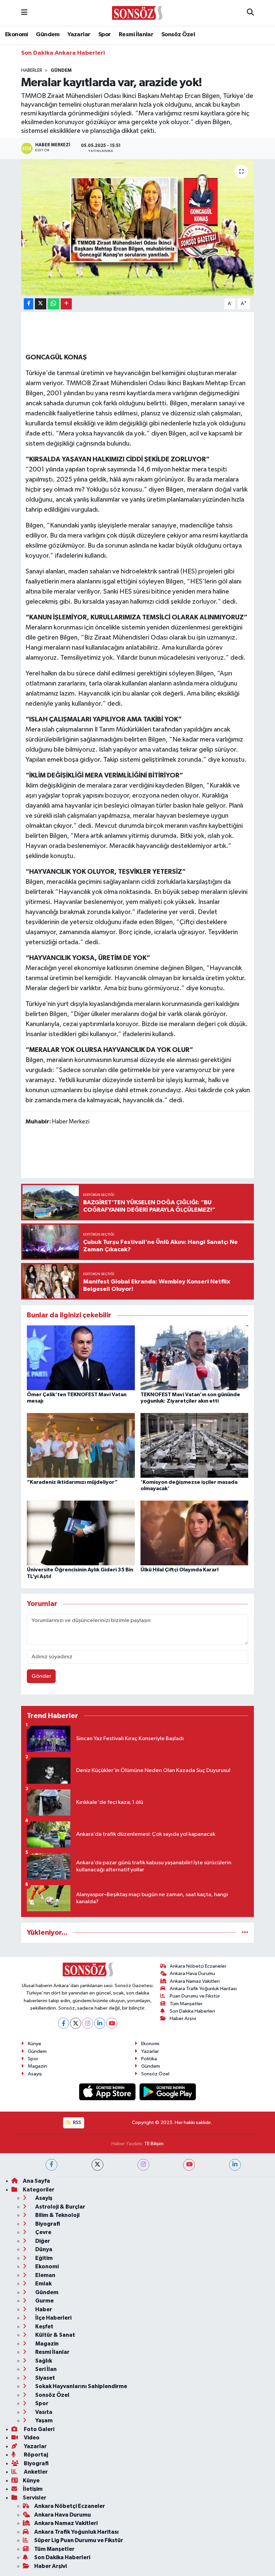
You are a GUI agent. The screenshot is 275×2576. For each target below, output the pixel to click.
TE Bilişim (154, 2144)
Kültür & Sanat (55, 2335)
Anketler (35, 2472)
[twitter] (97, 2165)
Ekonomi (17, 35)
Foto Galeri (39, 2429)
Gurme (44, 2301)
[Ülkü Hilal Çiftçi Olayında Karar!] (195, 1533)
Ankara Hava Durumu (192, 1974)
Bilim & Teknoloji (57, 2215)
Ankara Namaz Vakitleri (195, 1981)
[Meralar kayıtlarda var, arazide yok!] (138, 227)
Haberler (32, 70)
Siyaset (45, 2378)
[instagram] (143, 2165)
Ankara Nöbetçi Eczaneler (198, 1966)
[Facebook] (64, 2023)
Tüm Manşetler (186, 2004)
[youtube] (189, 2165)
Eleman (45, 2275)
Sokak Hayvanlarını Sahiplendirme (81, 2386)
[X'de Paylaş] (41, 304)
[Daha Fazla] (66, 304)
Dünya (43, 2249)
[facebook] (51, 2165)
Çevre (43, 2232)
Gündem (48, 35)
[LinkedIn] (100, 2023)
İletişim (33, 2489)
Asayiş (35, 2074)
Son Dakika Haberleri (192, 2011)
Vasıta (43, 2412)
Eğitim (43, 2258)
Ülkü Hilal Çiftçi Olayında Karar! (180, 1570)
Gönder (41, 1676)
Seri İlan (45, 2369)
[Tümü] (245, 1933)
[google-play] (168, 2092)
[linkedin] (235, 2165)
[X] (76, 2023)
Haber (43, 2309)
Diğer (42, 2241)
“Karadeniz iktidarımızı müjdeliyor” (72, 1482)
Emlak (43, 2284)
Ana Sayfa (36, 2181)
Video (31, 2438)
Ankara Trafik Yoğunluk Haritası (203, 1989)
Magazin (37, 2066)
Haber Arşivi (183, 2018)
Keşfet (44, 2327)
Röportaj (35, 2455)
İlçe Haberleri (53, 2318)
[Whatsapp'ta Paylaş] (53, 304)
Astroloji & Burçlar (60, 2207)
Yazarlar (79, 35)
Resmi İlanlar (136, 35)
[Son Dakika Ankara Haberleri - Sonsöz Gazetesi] (137, 13)
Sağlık (43, 2361)
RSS (77, 2123)
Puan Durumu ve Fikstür (195, 1996)
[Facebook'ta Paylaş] (29, 304)
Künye (35, 2044)
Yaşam (43, 2420)
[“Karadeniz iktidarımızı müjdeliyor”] (81, 1445)
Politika (149, 2059)
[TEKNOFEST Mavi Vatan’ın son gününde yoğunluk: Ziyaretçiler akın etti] (195, 1357)
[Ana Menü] (24, 13)
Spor (105, 35)
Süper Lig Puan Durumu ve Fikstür (79, 2540)
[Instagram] (88, 2023)
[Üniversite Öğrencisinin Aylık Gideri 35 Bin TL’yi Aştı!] (81, 1533)
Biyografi (47, 2224)
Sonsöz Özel (178, 35)
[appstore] (108, 2092)
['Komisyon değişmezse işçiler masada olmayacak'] (195, 1445)
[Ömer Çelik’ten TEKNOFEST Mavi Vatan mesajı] (81, 1357)
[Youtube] (112, 2023)
